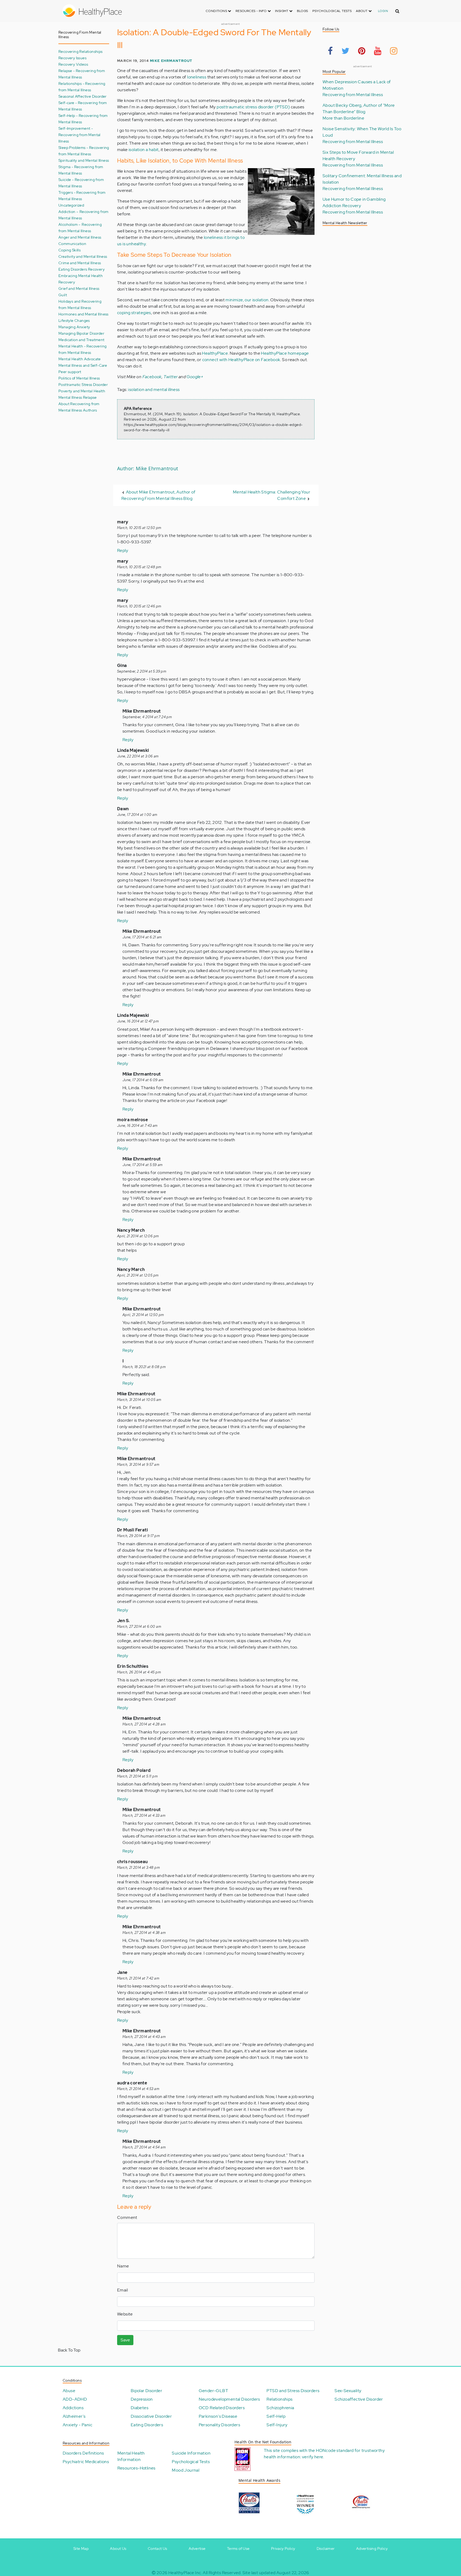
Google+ (195, 377)
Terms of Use (238, 2549)
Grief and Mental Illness (79, 288)
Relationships (279, 2399)
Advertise (197, 2549)
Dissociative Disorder (151, 2416)
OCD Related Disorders (222, 2408)
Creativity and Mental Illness (83, 256)
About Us (118, 2549)
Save (125, 2340)
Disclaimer (326, 2549)
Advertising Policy (372, 2549)
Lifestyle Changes (74, 320)
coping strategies (134, 313)
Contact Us (158, 2549)
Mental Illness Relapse (78, 397)
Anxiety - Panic (78, 2425)
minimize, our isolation (247, 300)
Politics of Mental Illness (79, 378)
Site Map (81, 2549)
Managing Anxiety (74, 327)
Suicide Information (191, 2453)
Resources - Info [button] (252, 11)
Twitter (171, 377)
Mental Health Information (131, 2456)
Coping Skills (69, 250)
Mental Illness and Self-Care (83, 365)
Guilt (63, 295)
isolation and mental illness (154, 390)
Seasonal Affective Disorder (83, 96)
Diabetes (140, 2408)
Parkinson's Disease (218, 2416)
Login (383, 11)
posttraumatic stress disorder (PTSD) (253, 107)
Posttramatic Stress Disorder (83, 384)
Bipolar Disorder (146, 2391)
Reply (123, 550)
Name (123, 2266)
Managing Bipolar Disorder (81, 333)
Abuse (69, 2391)
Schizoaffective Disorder (359, 2399)
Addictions (73, 2408)
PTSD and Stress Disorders (293, 2391)
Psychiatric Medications (86, 2462)
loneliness (197, 77)
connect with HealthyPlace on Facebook (241, 360)
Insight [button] (282, 11)
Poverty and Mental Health (82, 391)
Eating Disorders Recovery (82, 269)
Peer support (70, 372)
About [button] (362, 11)
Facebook (152, 377)
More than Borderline (343, 118)
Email (122, 2290)
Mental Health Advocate (80, 359)
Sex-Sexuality (348, 2391)
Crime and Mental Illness (80, 263)
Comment (127, 2217)
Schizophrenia (280, 2408)
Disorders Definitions (83, 2453)
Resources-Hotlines (136, 2468)
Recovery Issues (72, 58)
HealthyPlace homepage (285, 353)
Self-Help (276, 2416)
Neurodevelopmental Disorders (229, 2399)
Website (125, 2314)
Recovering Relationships (81, 51)
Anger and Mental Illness (80, 237)
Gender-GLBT (213, 2391)
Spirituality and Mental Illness (84, 160)
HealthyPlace (215, 353)
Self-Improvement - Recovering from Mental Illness (80, 135)
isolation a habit (144, 150)
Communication (72, 244)
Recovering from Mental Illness (353, 95)
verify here (313, 2457)
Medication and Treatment (82, 340)
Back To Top (69, 2350)
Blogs (303, 11)
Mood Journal (186, 2470)
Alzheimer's (74, 2416)
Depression (142, 2399)
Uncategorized (71, 205)
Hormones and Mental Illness (84, 314)
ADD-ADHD (75, 2399)
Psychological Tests (332, 11)
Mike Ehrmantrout (171, 61)
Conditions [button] (217, 11)
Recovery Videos (73, 64)
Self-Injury (277, 2425)
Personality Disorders (219, 2425)
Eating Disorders (147, 2425)
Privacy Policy (283, 2549)
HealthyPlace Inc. (185, 2573)
